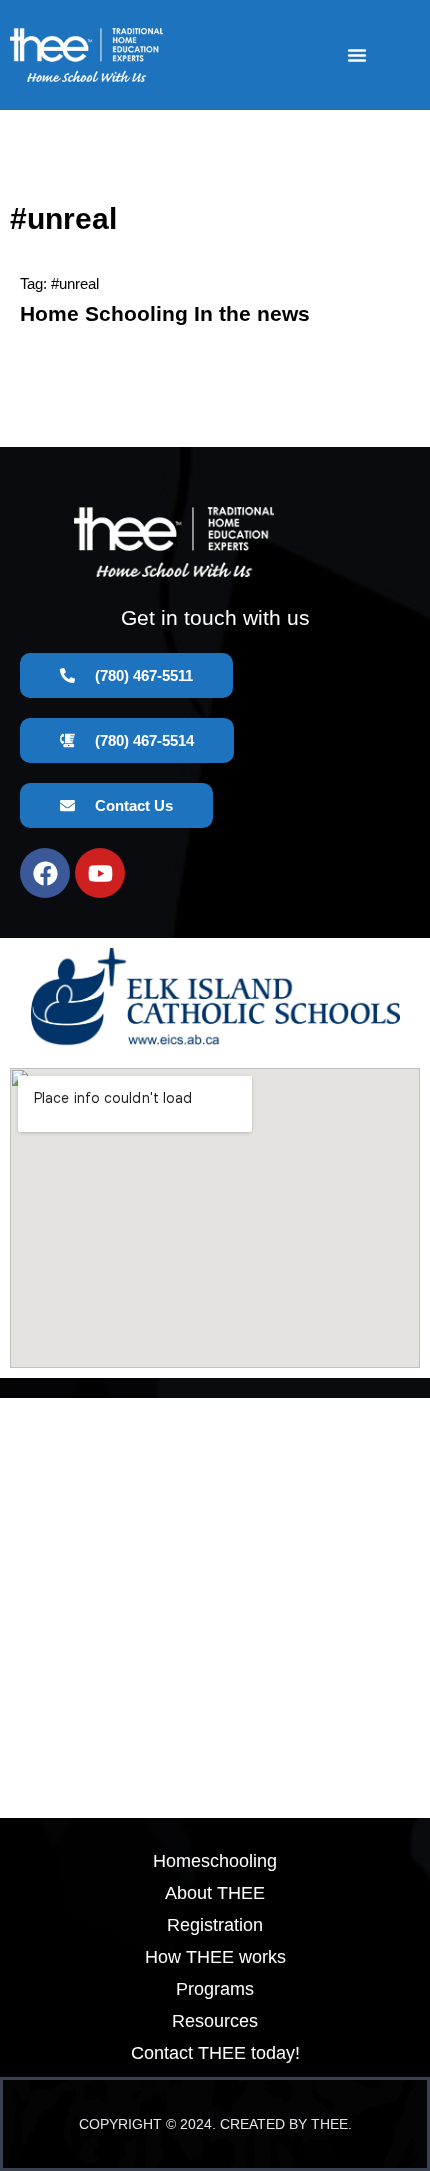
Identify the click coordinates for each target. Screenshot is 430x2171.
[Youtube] (100, 873)
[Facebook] (45, 873)
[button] (357, 55)
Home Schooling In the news (165, 313)
